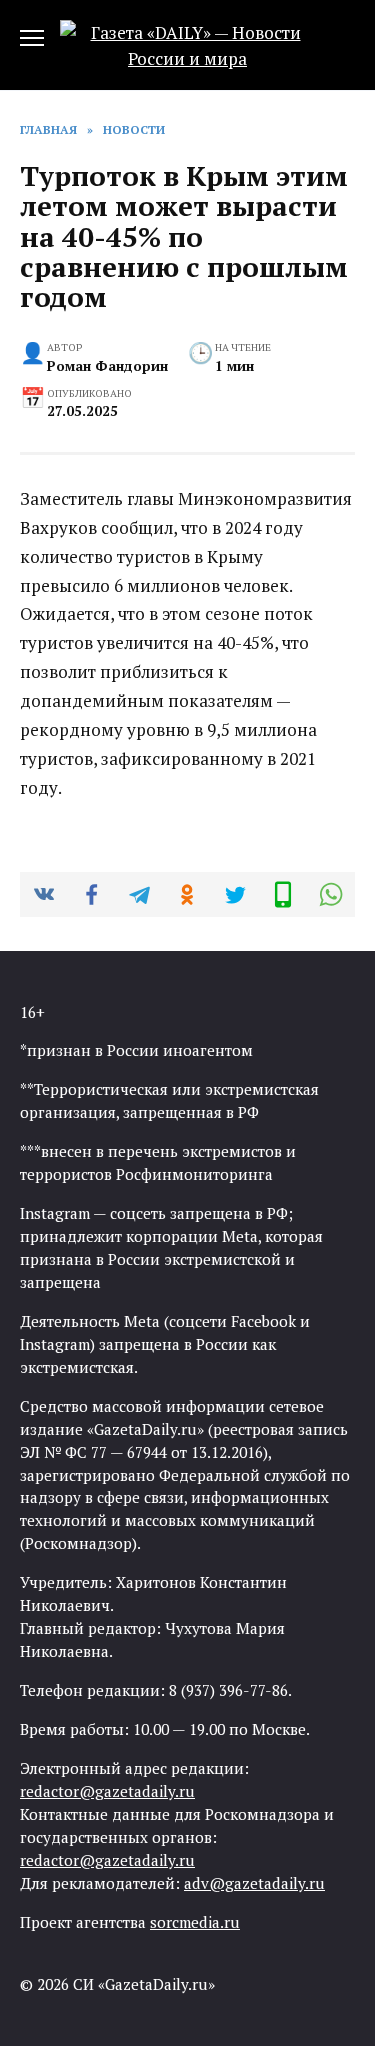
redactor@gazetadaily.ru (107, 1791)
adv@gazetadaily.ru (254, 1883)
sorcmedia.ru (195, 1922)
